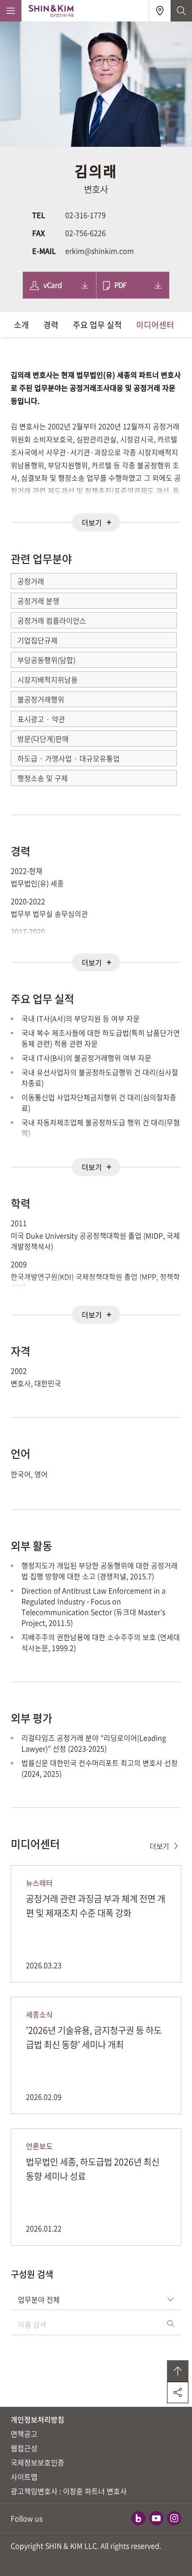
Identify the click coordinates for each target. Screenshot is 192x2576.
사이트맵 (24, 2477)
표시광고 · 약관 (41, 719)
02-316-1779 (86, 215)
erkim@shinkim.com (100, 251)
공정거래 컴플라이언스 (52, 620)
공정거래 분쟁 (38, 601)
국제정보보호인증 (38, 2462)
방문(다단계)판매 (43, 739)
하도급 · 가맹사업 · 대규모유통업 (69, 758)
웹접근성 (24, 2448)
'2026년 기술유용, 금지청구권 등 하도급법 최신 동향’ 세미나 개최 (94, 2037)
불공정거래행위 (41, 699)
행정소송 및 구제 (43, 778)
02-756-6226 (86, 233)
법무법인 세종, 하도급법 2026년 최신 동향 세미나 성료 (93, 2169)
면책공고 (24, 2434)
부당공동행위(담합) (46, 660)
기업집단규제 (38, 640)
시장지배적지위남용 (48, 679)
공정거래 (31, 581)
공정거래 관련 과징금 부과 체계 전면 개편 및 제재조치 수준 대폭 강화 (96, 1906)
